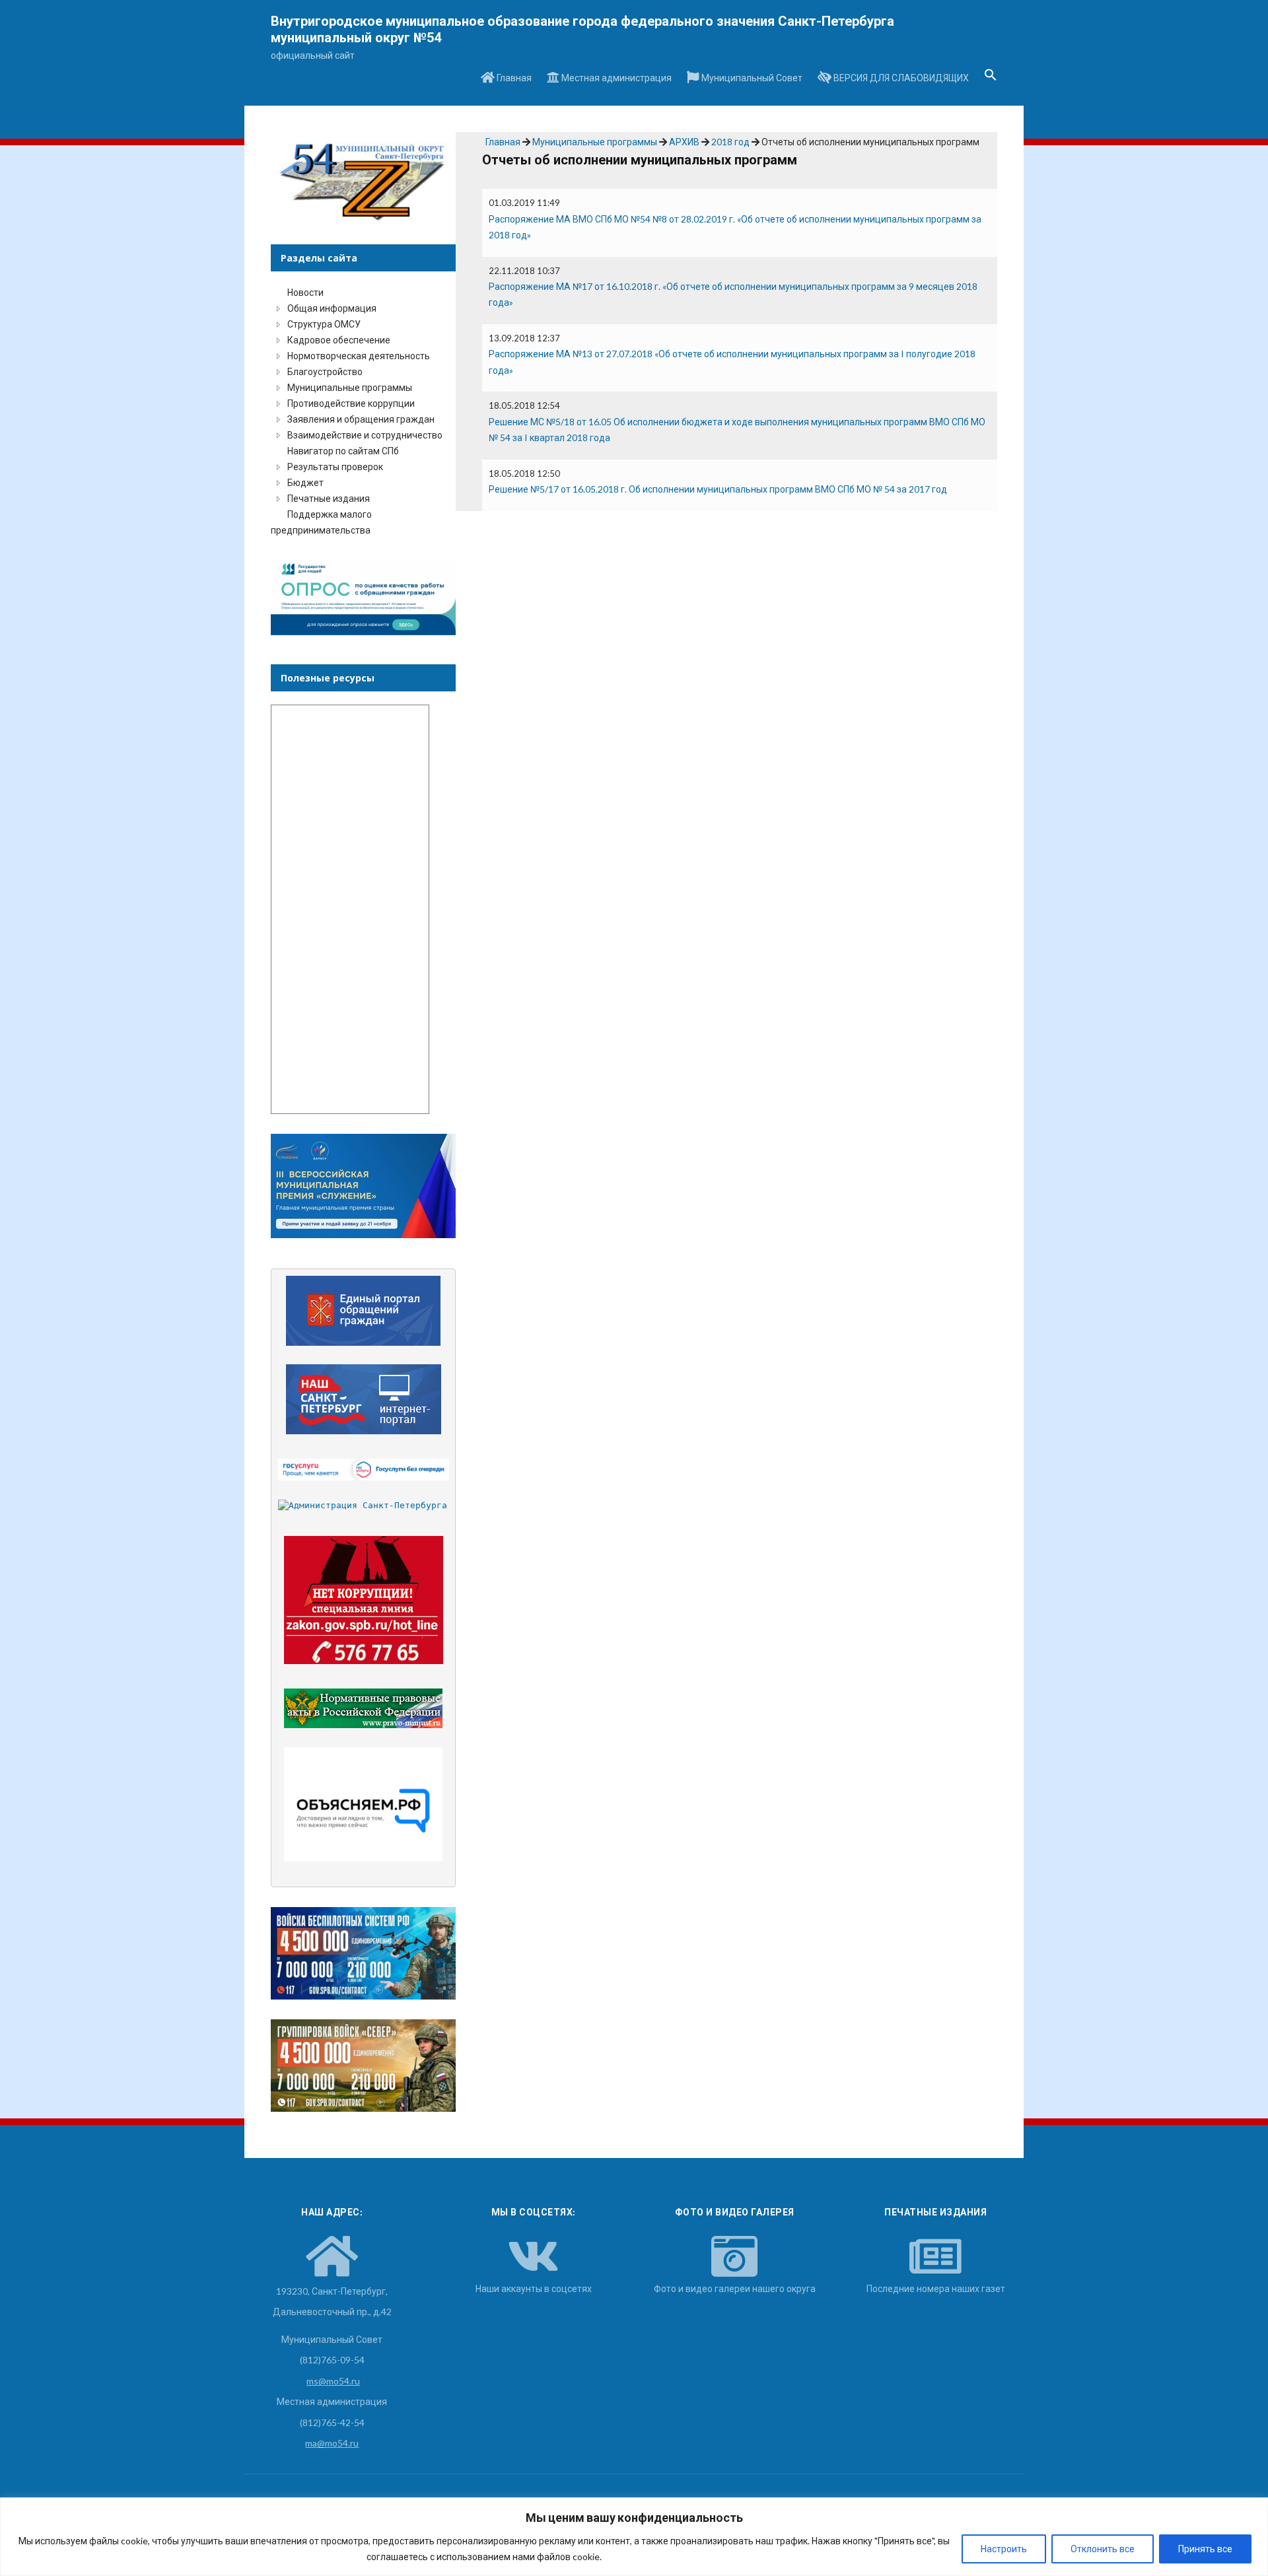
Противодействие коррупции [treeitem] (351, 403)
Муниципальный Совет (751, 78)
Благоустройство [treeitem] (325, 371)
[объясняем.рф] (364, 1804)
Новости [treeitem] (305, 292)
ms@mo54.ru (333, 2381)
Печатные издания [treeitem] (329, 498)
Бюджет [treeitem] (305, 482)
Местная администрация (616, 78)
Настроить (1004, 2549)
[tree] (363, 411)
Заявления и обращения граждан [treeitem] (361, 419)
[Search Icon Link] (991, 79)
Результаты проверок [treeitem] (335, 467)
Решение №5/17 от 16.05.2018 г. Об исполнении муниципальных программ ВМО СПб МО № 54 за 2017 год (718, 489)
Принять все (1205, 2549)
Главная (513, 78)
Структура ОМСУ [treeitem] (324, 324)
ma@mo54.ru (332, 2443)
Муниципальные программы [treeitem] (350, 387)
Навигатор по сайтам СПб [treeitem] (343, 451)
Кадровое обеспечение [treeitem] (339, 340)
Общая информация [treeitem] (332, 308)
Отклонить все (1103, 2549)
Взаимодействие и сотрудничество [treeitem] (365, 435)
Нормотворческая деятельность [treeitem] (359, 356)
